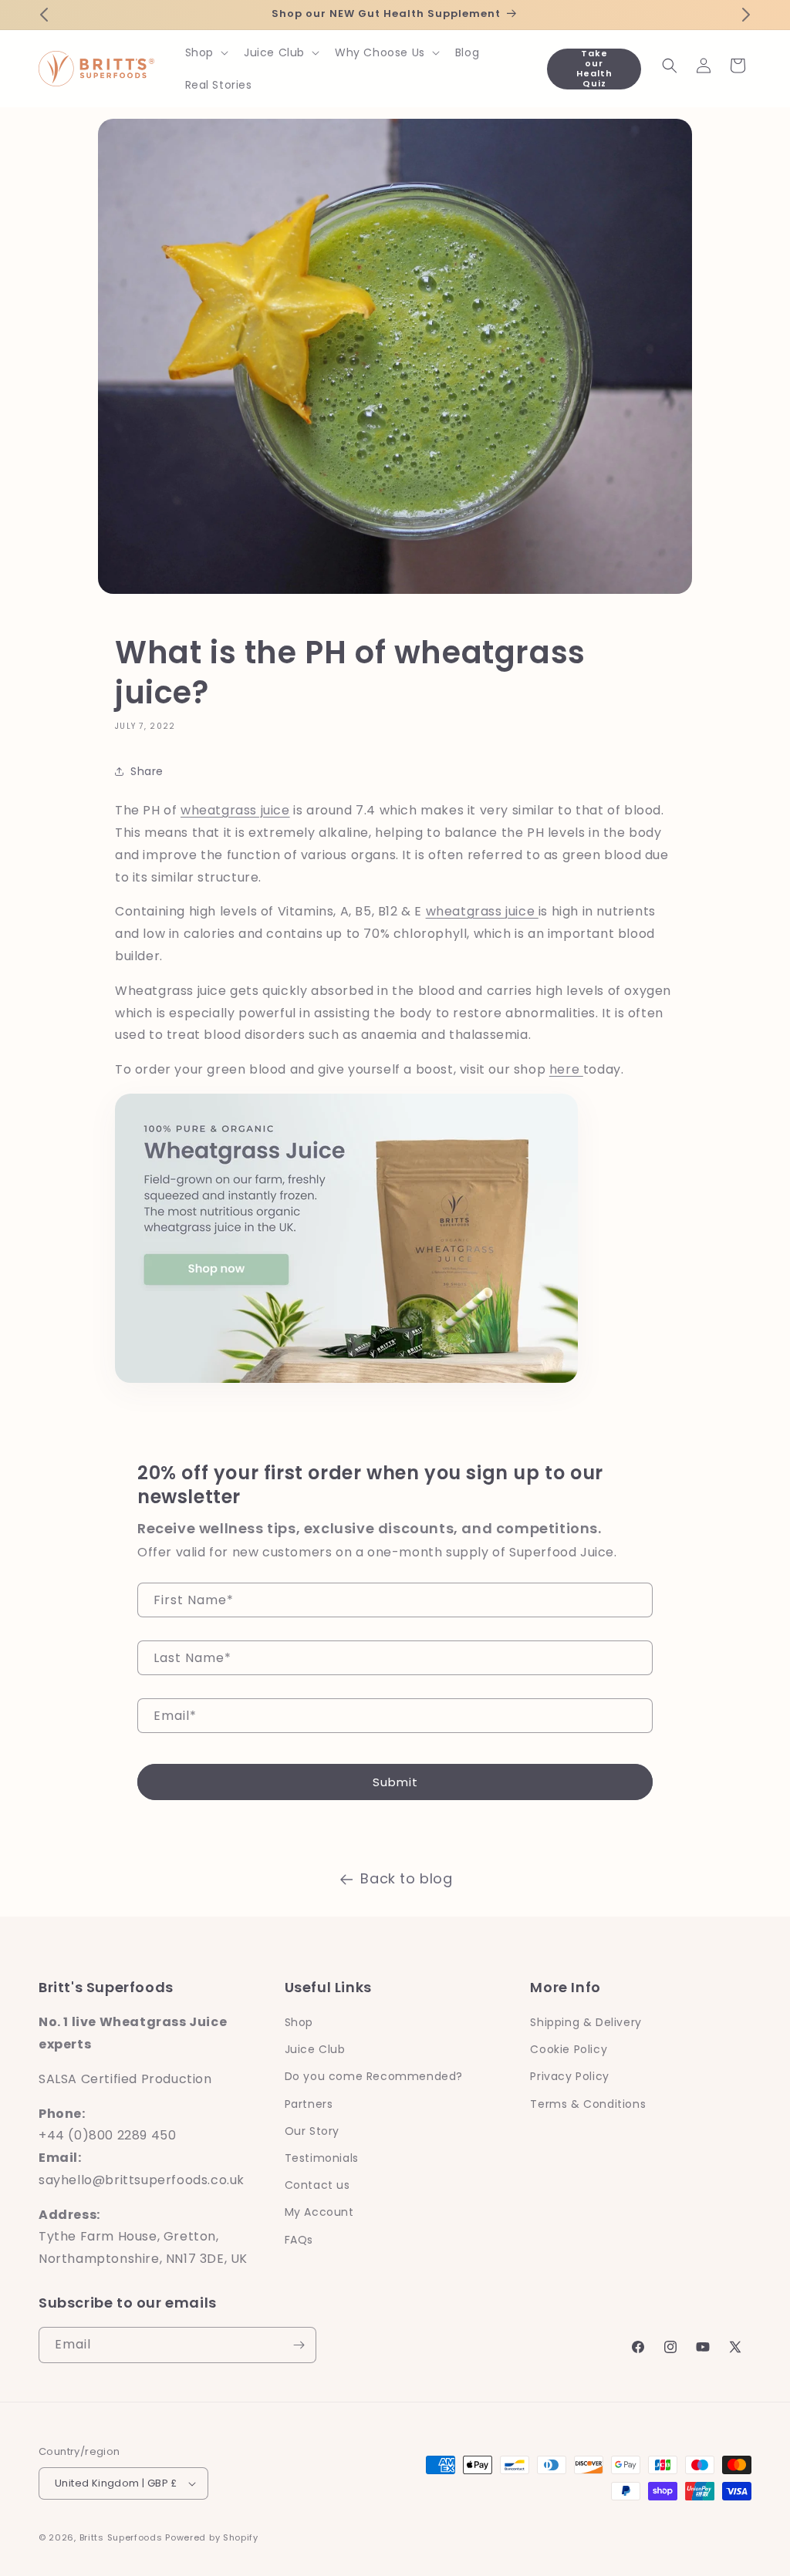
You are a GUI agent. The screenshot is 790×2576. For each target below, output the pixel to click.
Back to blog (406, 1878)
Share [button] (147, 771)
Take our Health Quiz (594, 69)
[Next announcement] (746, 15)
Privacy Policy (569, 2076)
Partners (309, 2104)
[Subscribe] (299, 2345)
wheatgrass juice (235, 810)
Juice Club (315, 2049)
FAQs (299, 2240)
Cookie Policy (569, 2049)
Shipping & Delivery (586, 2022)
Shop (299, 2022)
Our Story (312, 2131)
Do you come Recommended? (374, 2076)
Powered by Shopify (212, 2537)
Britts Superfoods (121, 2537)
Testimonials (322, 2158)
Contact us (317, 2185)
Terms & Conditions (588, 2104)
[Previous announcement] (44, 15)
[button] (205, 52)
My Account (319, 2212)
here (566, 1069)
